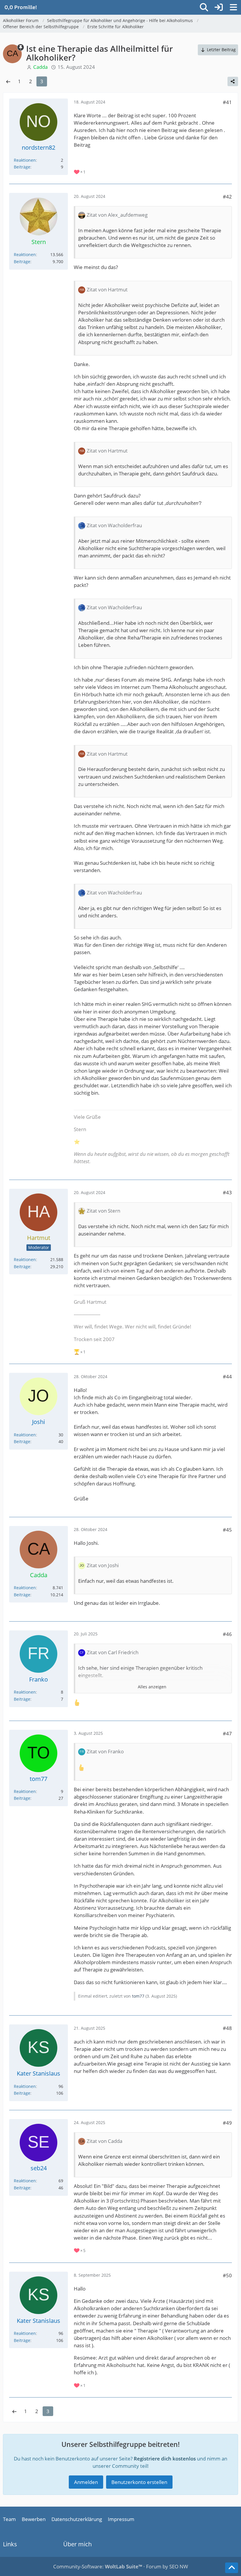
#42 (227, 197)
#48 (227, 2028)
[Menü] (233, 7)
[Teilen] (233, 81)
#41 (227, 102)
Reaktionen (25, 160)
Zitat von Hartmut (107, 289)
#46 (227, 1634)
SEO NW (179, 2566)
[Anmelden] (219, 7)
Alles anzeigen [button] (152, 1687)
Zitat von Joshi (103, 1565)
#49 (227, 2123)
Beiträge (22, 167)
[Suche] (204, 7)
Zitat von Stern (103, 1211)
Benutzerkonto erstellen (139, 2482)
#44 (227, 1377)
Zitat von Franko (105, 1751)
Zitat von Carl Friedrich (113, 1652)
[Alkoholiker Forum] (21, 7)
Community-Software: (98, 2566)
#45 (227, 1530)
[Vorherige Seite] (8, 81)
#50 (227, 2275)
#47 (227, 1733)
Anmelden (86, 2482)
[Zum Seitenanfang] (232, 2568)
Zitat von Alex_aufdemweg (117, 215)
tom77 (138, 1996)
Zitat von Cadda (104, 2141)
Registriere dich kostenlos (165, 2459)
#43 (227, 1192)
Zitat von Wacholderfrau (114, 525)
